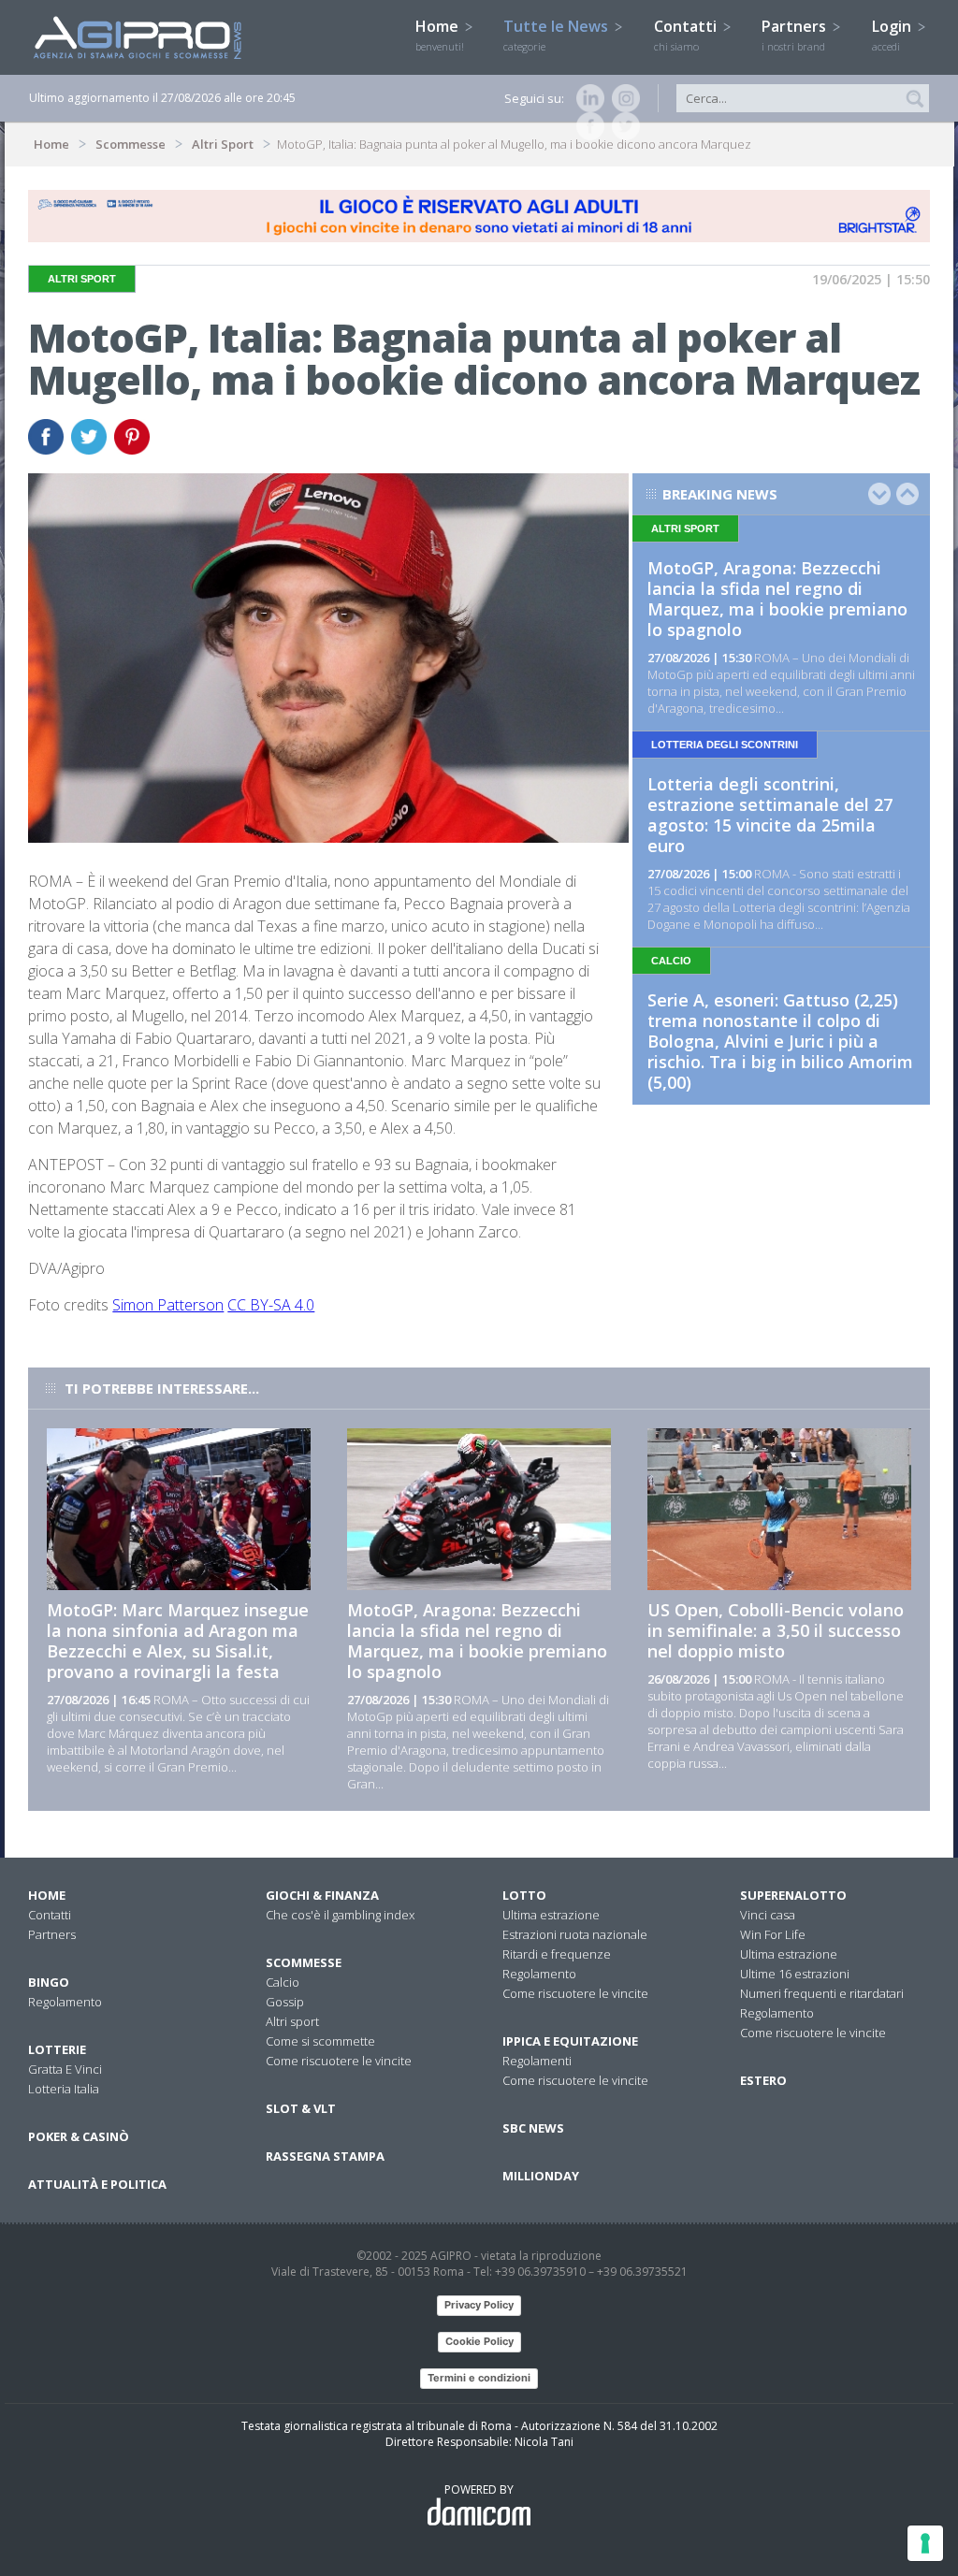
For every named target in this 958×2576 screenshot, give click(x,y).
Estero (763, 2080)
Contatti (687, 35)
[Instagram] (622, 98)
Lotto (524, 1895)
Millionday (541, 2176)
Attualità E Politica (97, 2184)
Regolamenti (537, 2061)
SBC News (533, 2128)
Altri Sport (223, 144)
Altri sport (292, 2021)
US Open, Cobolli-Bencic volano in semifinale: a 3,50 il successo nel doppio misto (776, 1630)
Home (440, 35)
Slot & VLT (301, 2108)
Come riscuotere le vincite (339, 2061)
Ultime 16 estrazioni (795, 1974)
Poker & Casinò (79, 2136)
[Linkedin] (587, 98)
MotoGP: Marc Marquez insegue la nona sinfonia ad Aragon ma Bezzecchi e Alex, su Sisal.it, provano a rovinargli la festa (178, 1641)
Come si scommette (320, 2041)
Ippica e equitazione (570, 2041)
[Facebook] (587, 126)
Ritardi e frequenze (557, 1954)
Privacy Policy (479, 2305)
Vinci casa (768, 1915)
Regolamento (65, 2002)
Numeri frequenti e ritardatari (822, 1993)
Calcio (283, 1982)
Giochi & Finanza (322, 1895)
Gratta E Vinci (65, 2069)
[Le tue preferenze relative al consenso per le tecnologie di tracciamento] (925, 2543)
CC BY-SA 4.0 (271, 1305)
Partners (796, 35)
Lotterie (57, 2049)
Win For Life (773, 1934)
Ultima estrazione (551, 1915)
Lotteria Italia (64, 2089)
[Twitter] (622, 126)
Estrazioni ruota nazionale (575, 1934)
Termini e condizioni (479, 2378)
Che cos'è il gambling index (340, 1915)
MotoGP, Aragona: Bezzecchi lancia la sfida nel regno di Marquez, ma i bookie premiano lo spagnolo (777, 599)
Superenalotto (793, 1895)
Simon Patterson (168, 1305)
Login (893, 35)
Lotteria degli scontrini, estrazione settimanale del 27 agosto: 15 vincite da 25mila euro (770, 815)
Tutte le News (558, 35)
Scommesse (131, 144)
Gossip (285, 2002)
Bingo (49, 1982)
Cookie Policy (479, 2341)
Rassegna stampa (325, 2156)
